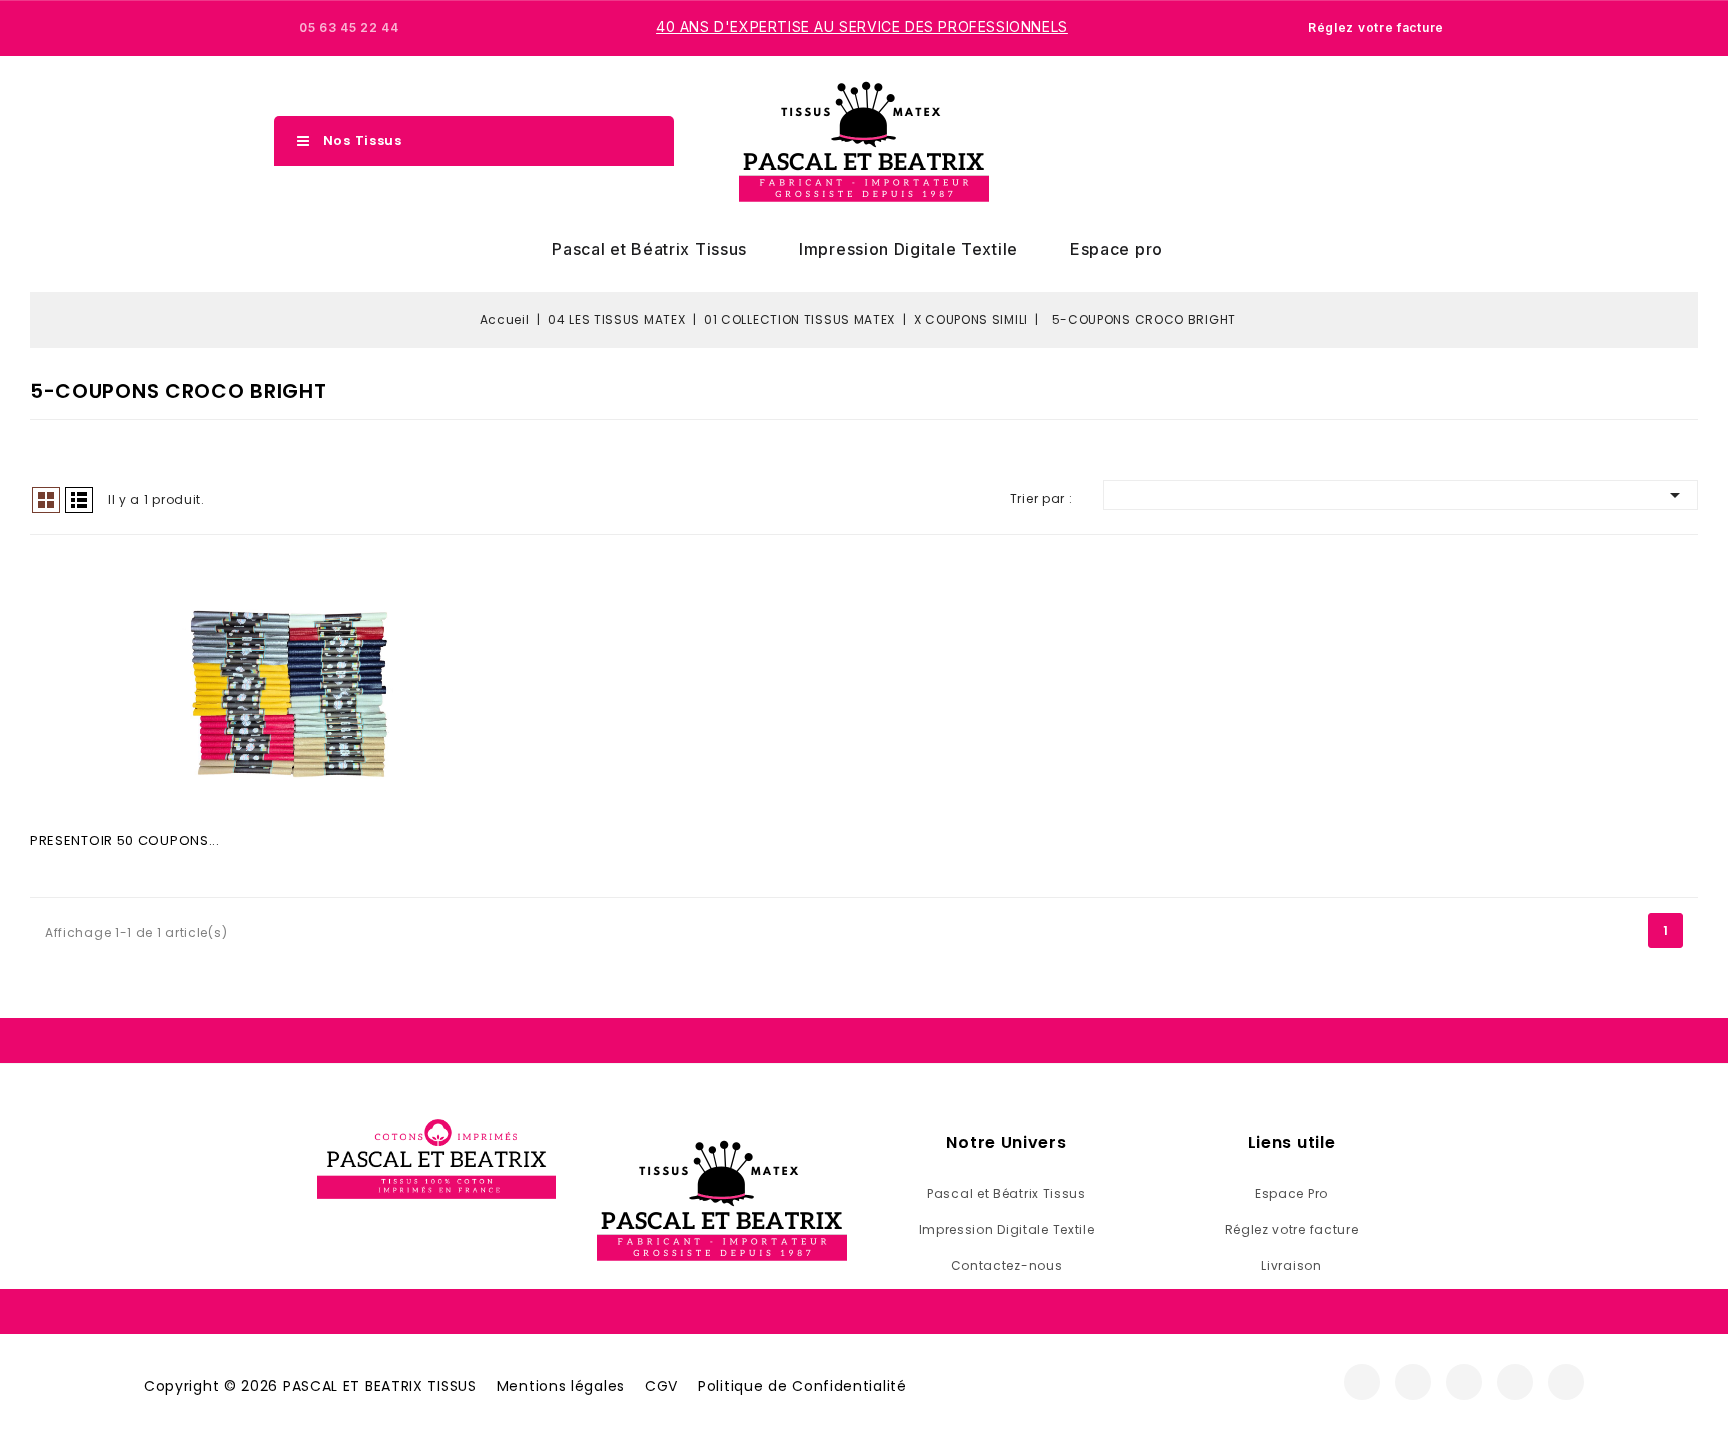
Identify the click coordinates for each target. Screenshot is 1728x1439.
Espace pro (1116, 249)
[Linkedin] (1566, 1382)
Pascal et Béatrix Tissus (649, 249)
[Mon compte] (1392, 141)
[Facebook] (1362, 1382)
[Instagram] (1413, 1382)
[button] (1357, 142)
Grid (46, 500)
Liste (79, 500)
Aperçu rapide (291, 699)
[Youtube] (1515, 1382)
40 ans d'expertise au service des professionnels (862, 26)
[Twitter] (1464, 1382)
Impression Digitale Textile (908, 249)
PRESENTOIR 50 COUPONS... (125, 840)
